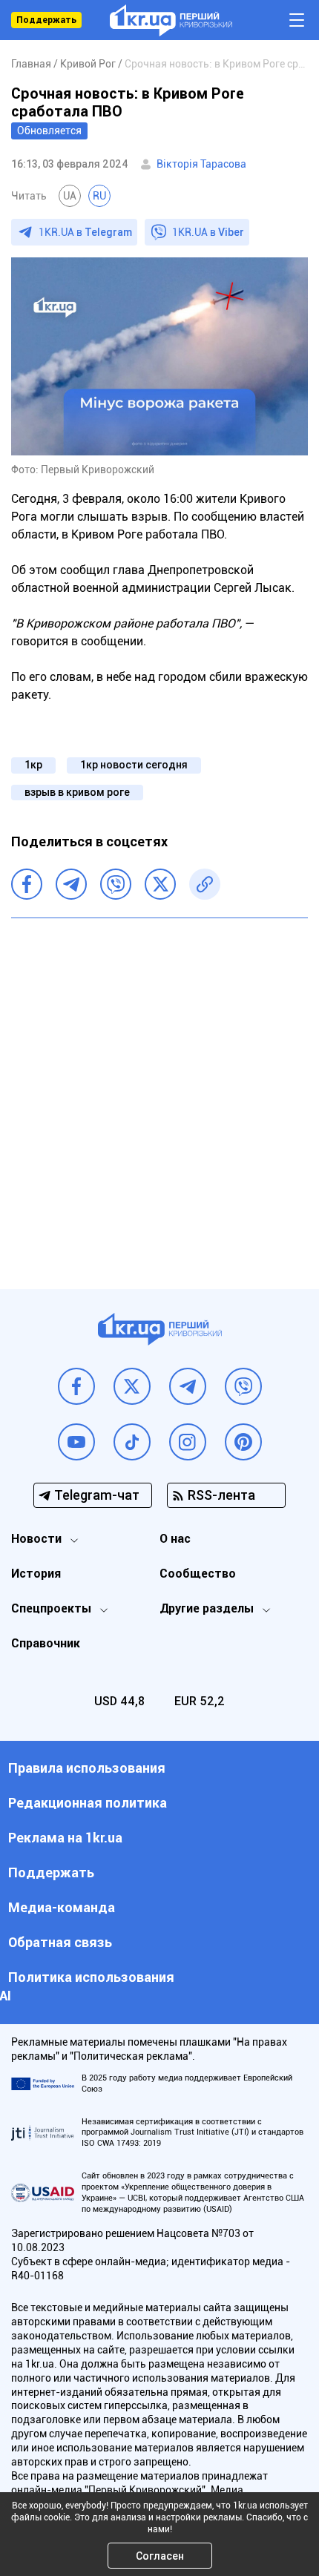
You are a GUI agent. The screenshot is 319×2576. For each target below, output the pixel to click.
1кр (33, 765)
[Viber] (116, 884)
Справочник (46, 1643)
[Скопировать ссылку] (205, 884)
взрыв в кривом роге (77, 792)
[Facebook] (27, 884)
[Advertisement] (159, 1093)
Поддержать (46, 20)
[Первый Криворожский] (171, 20)
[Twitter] (160, 884)
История (36, 1574)
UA (70, 196)
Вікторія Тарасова (201, 164)
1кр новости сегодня (134, 765)
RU (99, 196)
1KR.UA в (85, 232)
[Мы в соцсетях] (76, 1386)
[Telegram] (71, 884)
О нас (175, 1539)
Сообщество (198, 1574)
